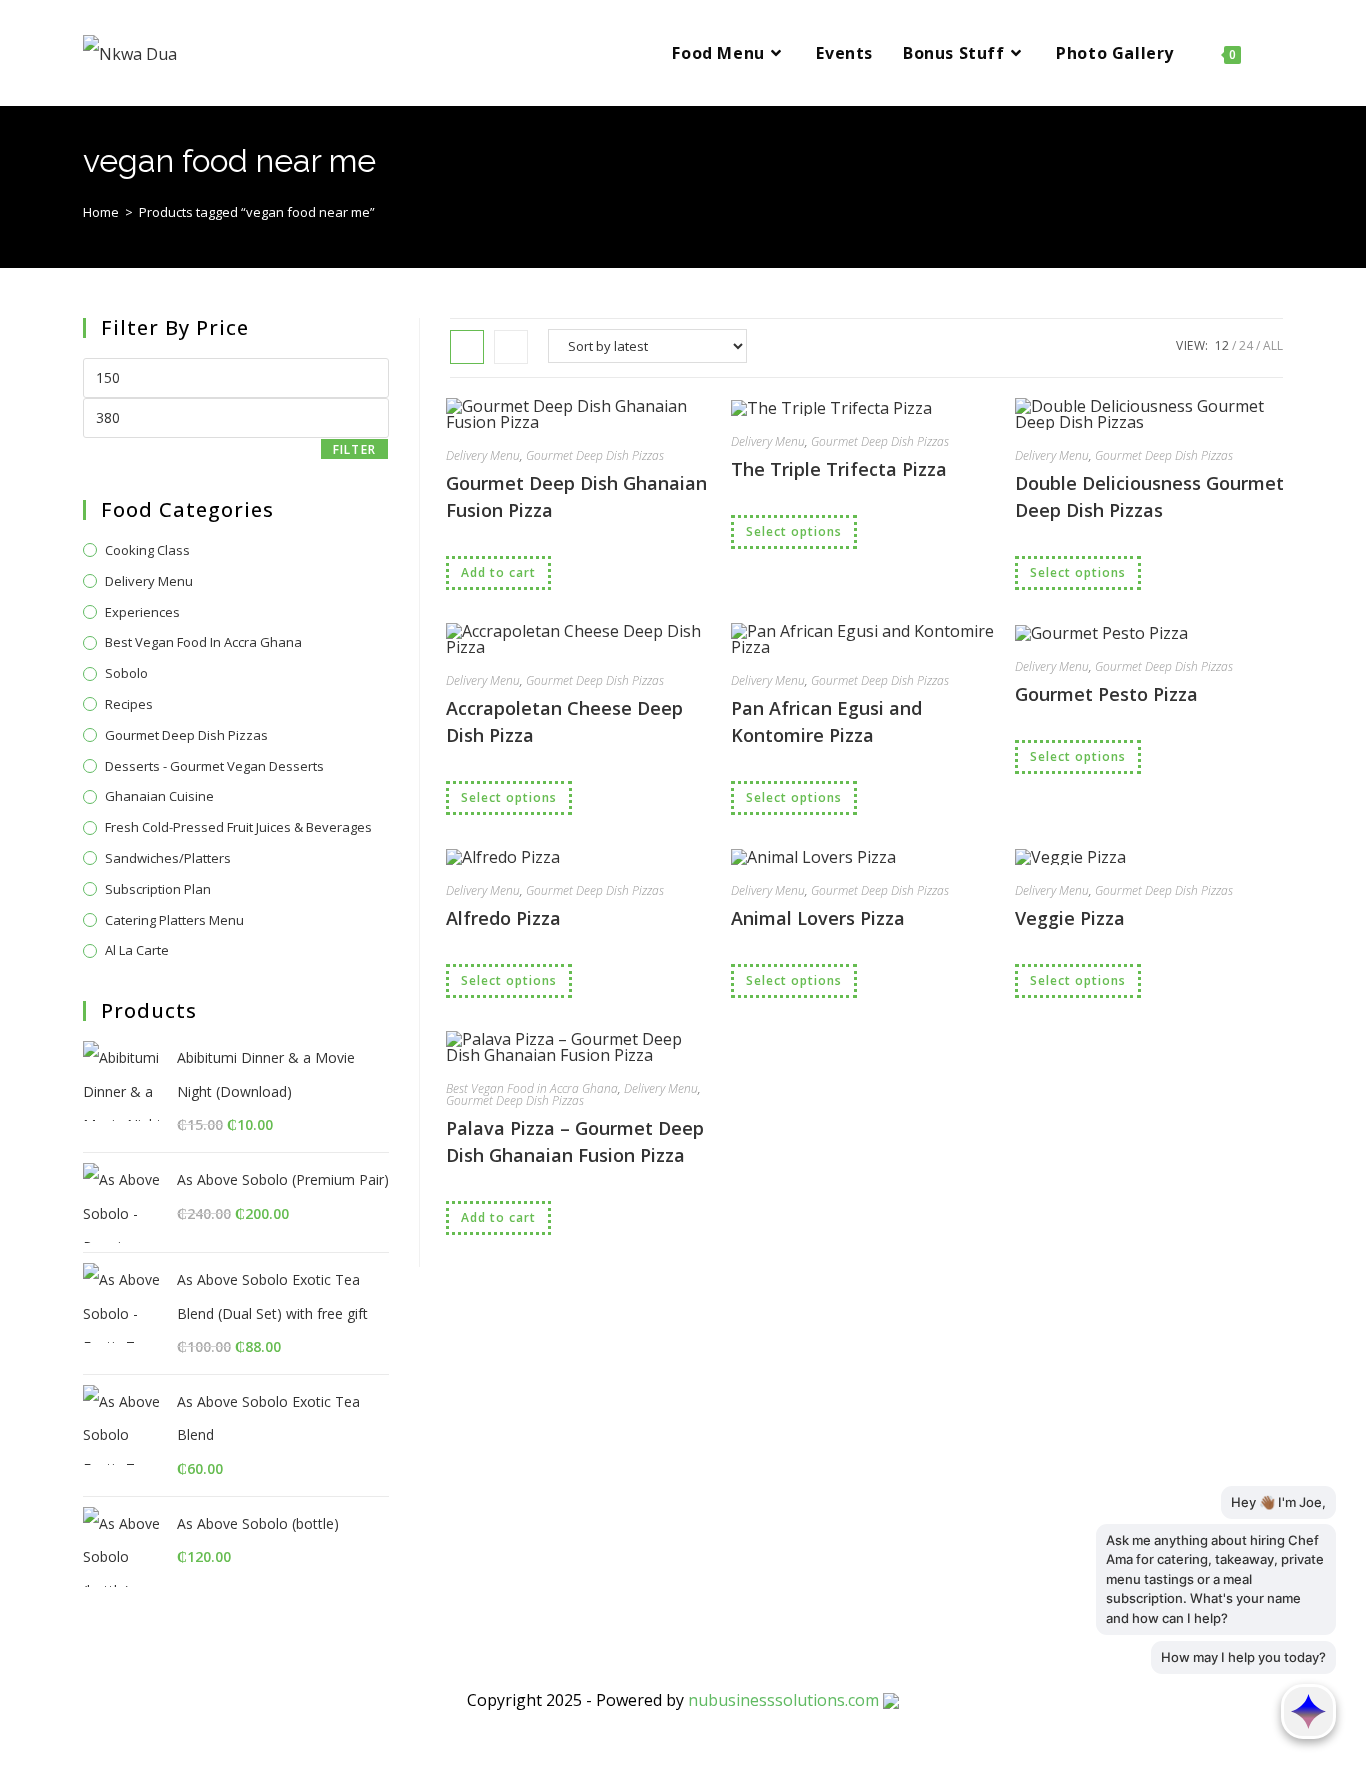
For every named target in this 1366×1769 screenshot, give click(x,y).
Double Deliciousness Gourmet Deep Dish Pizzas (1149, 496)
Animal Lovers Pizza (818, 918)
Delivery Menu (483, 455)
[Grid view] (467, 347)
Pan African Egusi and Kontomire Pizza (826, 721)
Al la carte (137, 950)
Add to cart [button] (498, 572)
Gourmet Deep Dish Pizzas (595, 455)
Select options (794, 531)
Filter (354, 449)
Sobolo (126, 673)
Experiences (142, 612)
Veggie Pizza (1070, 918)
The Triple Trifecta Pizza (839, 469)
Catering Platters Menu (174, 920)
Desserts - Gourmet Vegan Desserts (214, 766)
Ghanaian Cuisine (159, 796)
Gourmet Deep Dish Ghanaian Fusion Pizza (576, 496)
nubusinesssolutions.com (783, 1700)
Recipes (129, 704)
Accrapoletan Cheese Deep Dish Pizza (564, 721)
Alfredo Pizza (503, 918)
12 (1222, 345)
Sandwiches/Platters (168, 858)
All (1273, 345)
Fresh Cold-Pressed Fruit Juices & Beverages (238, 827)
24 (1246, 345)
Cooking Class (147, 550)
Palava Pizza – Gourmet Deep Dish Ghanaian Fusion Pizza (575, 1141)
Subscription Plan (158, 889)
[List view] (511, 347)
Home (101, 212)
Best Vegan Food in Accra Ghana (532, 1088)
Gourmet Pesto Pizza (1106, 694)
